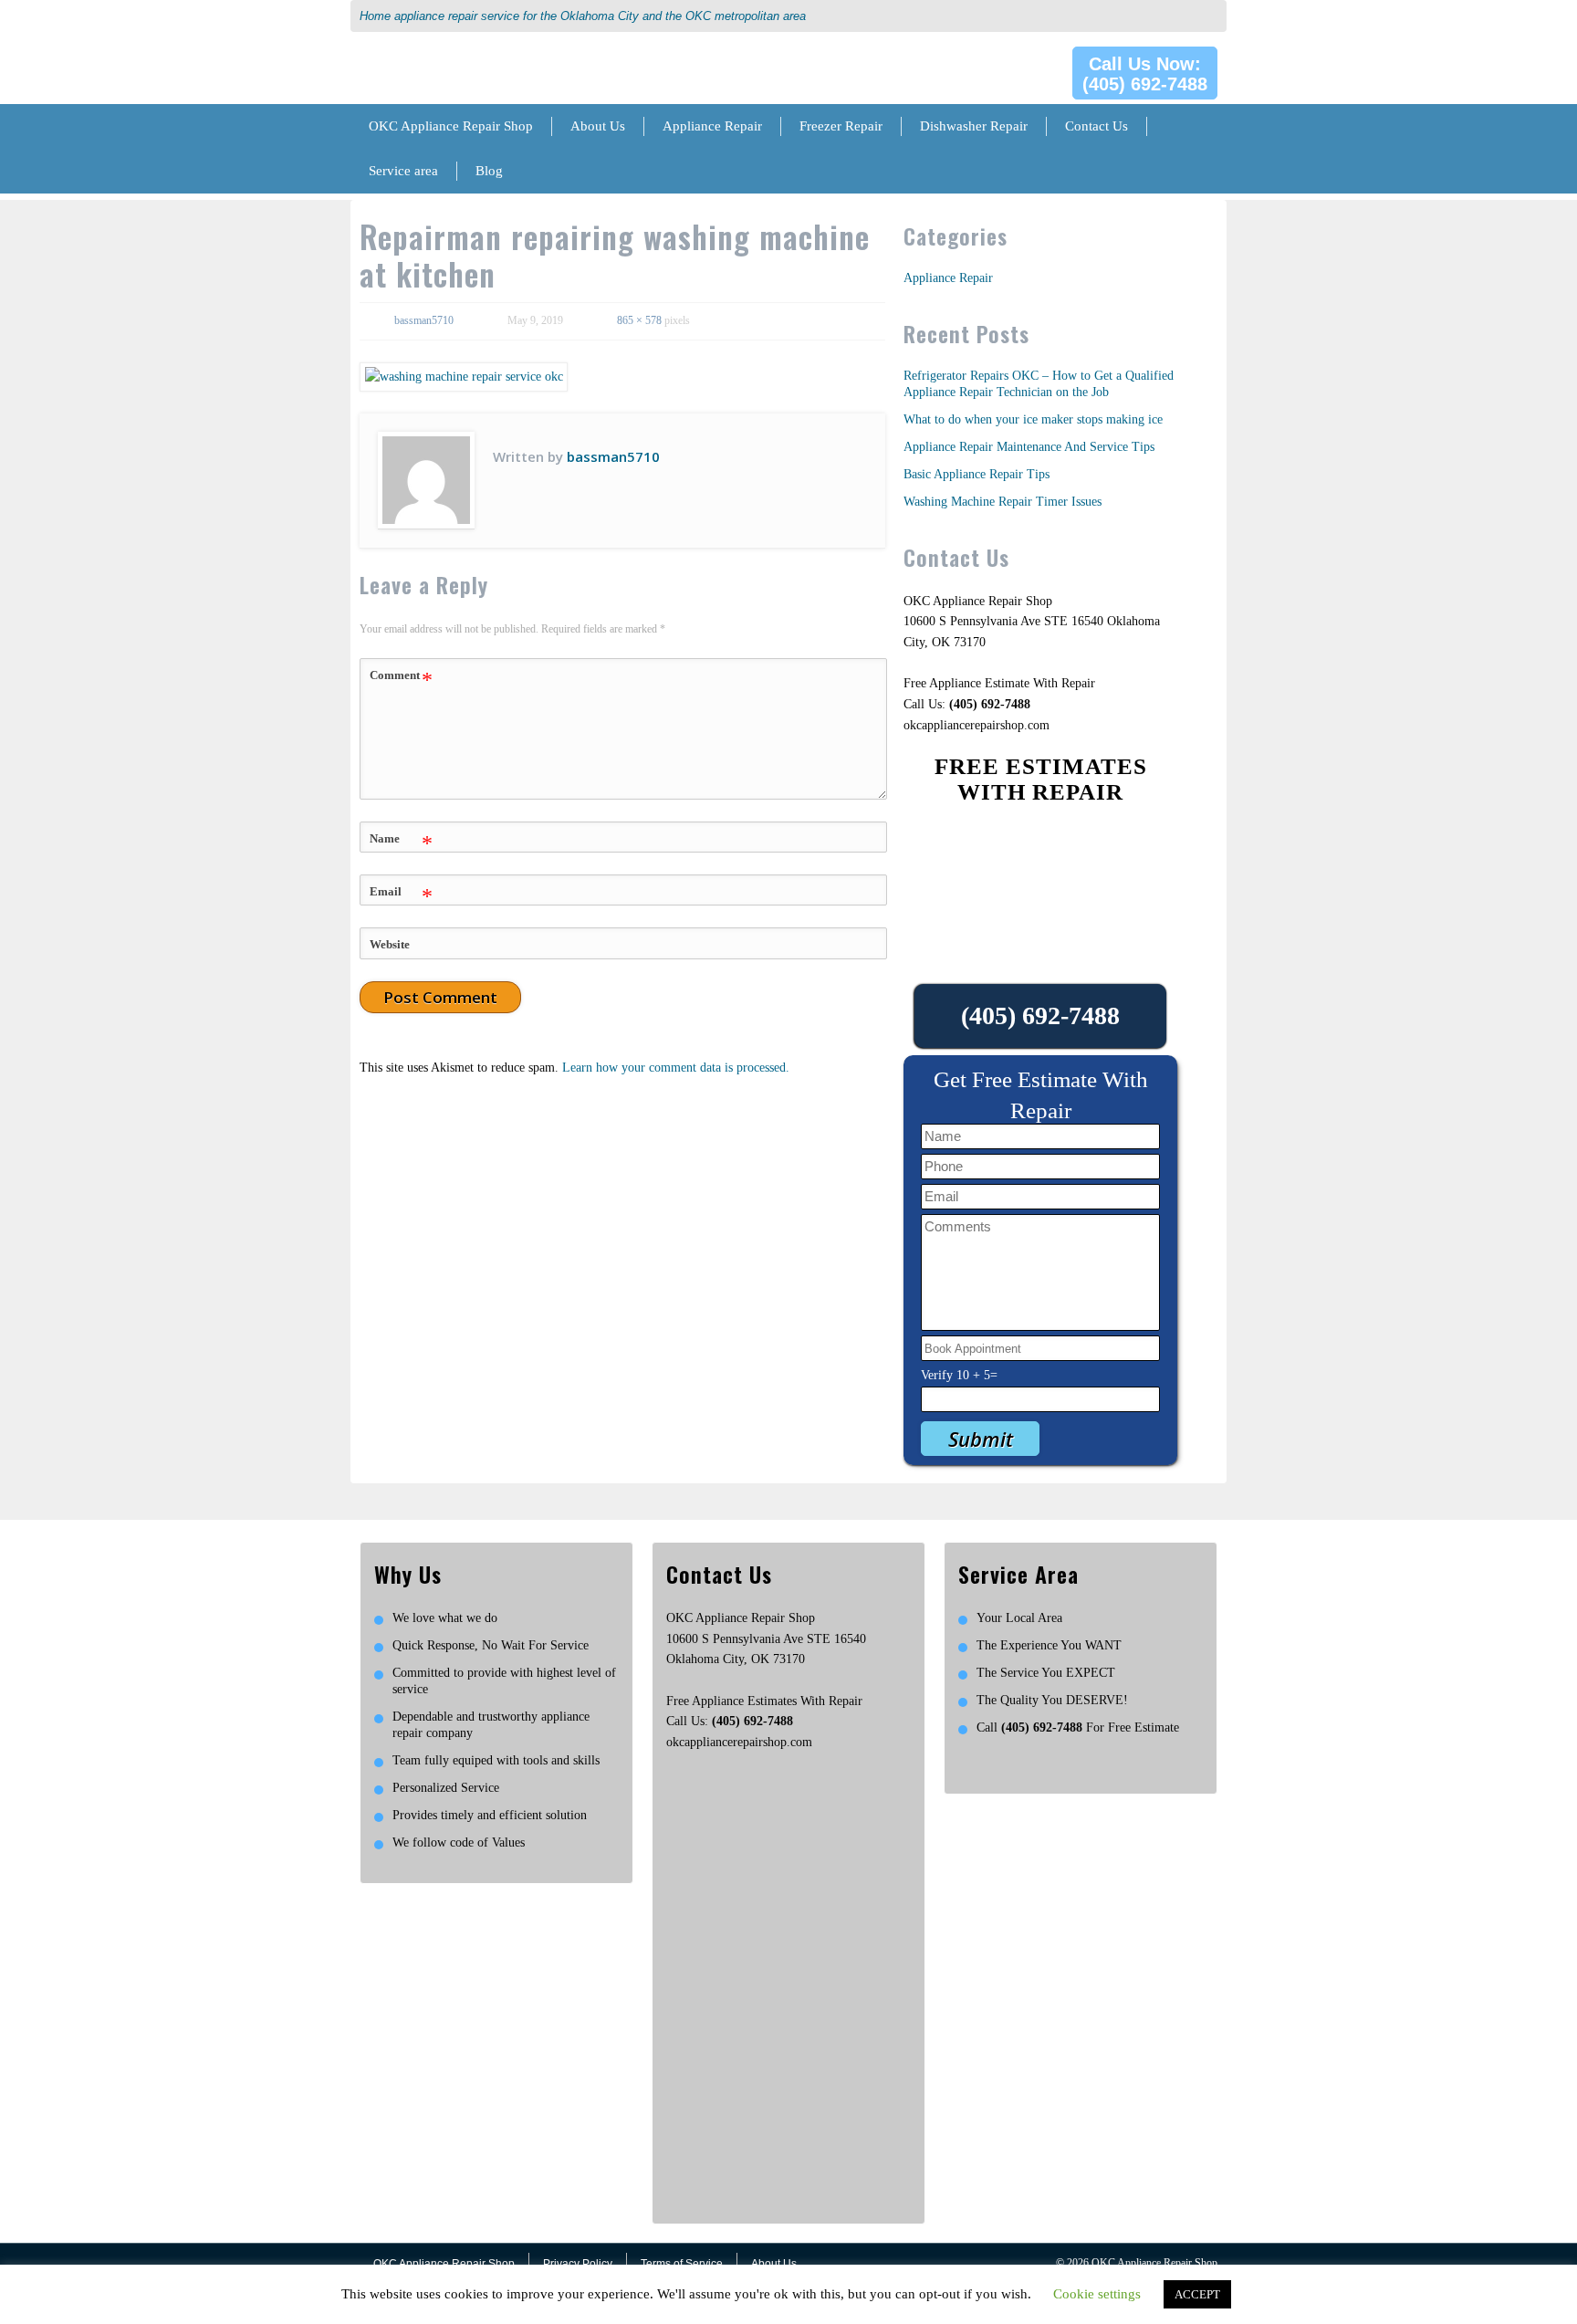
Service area (403, 171)
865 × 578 (639, 320)
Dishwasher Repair (974, 126)
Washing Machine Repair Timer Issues (1003, 502)
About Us (598, 126)
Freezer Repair (841, 126)
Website (390, 944)
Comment (401, 680)
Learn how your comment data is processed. (676, 1068)
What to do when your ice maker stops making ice (1033, 419)
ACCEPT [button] (1197, 2294)
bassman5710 (424, 320)
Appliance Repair (712, 126)
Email (401, 896)
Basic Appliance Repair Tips (976, 474)
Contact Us (1097, 126)
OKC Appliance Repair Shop (451, 126)
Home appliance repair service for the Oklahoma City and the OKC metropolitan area (583, 16)
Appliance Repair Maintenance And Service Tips (1029, 447)
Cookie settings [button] (1097, 2294)
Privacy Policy (578, 2264)
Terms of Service (682, 2264)
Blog (489, 171)
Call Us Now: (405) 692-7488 (1145, 74)
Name (401, 843)
